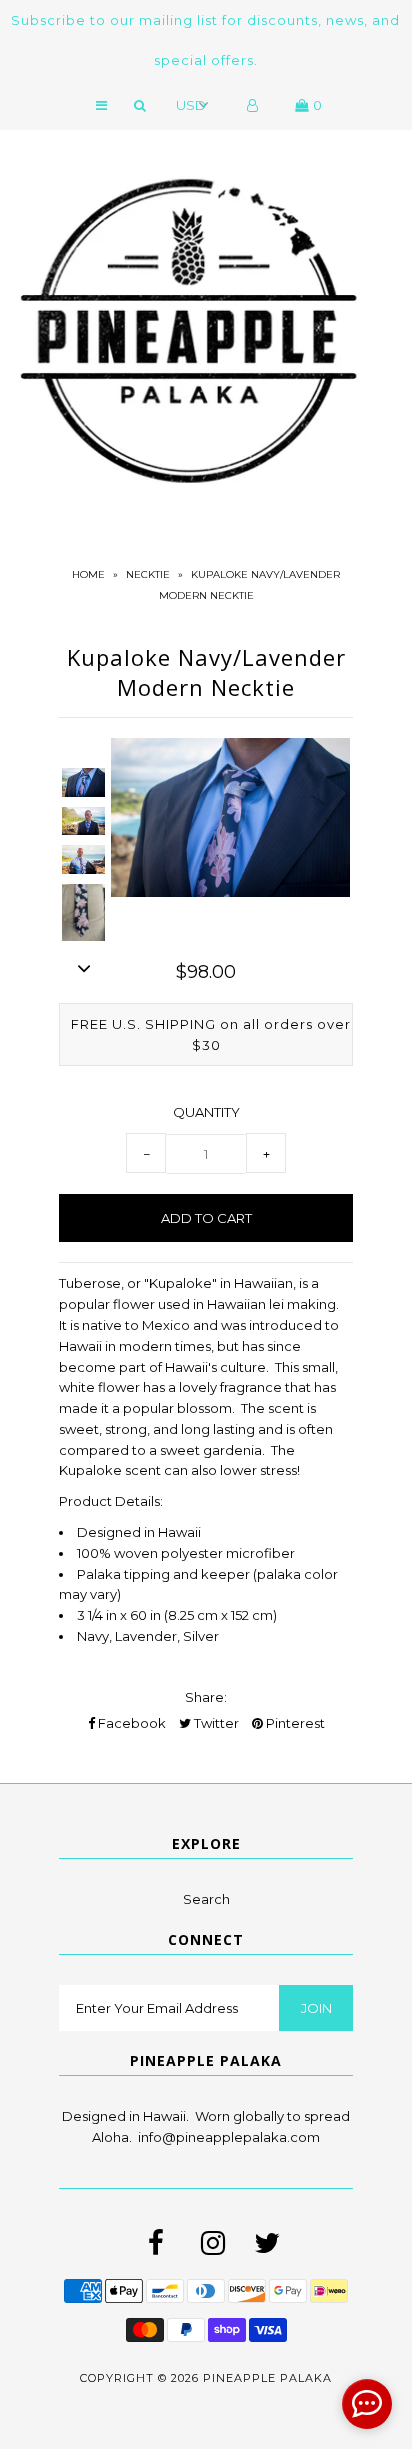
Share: (206, 1697)
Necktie (148, 574)
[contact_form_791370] (367, 2404)
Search (206, 1899)
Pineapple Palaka (267, 2378)
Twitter (215, 1723)
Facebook (130, 1723)
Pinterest (294, 1723)
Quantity (206, 1112)
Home (88, 574)
